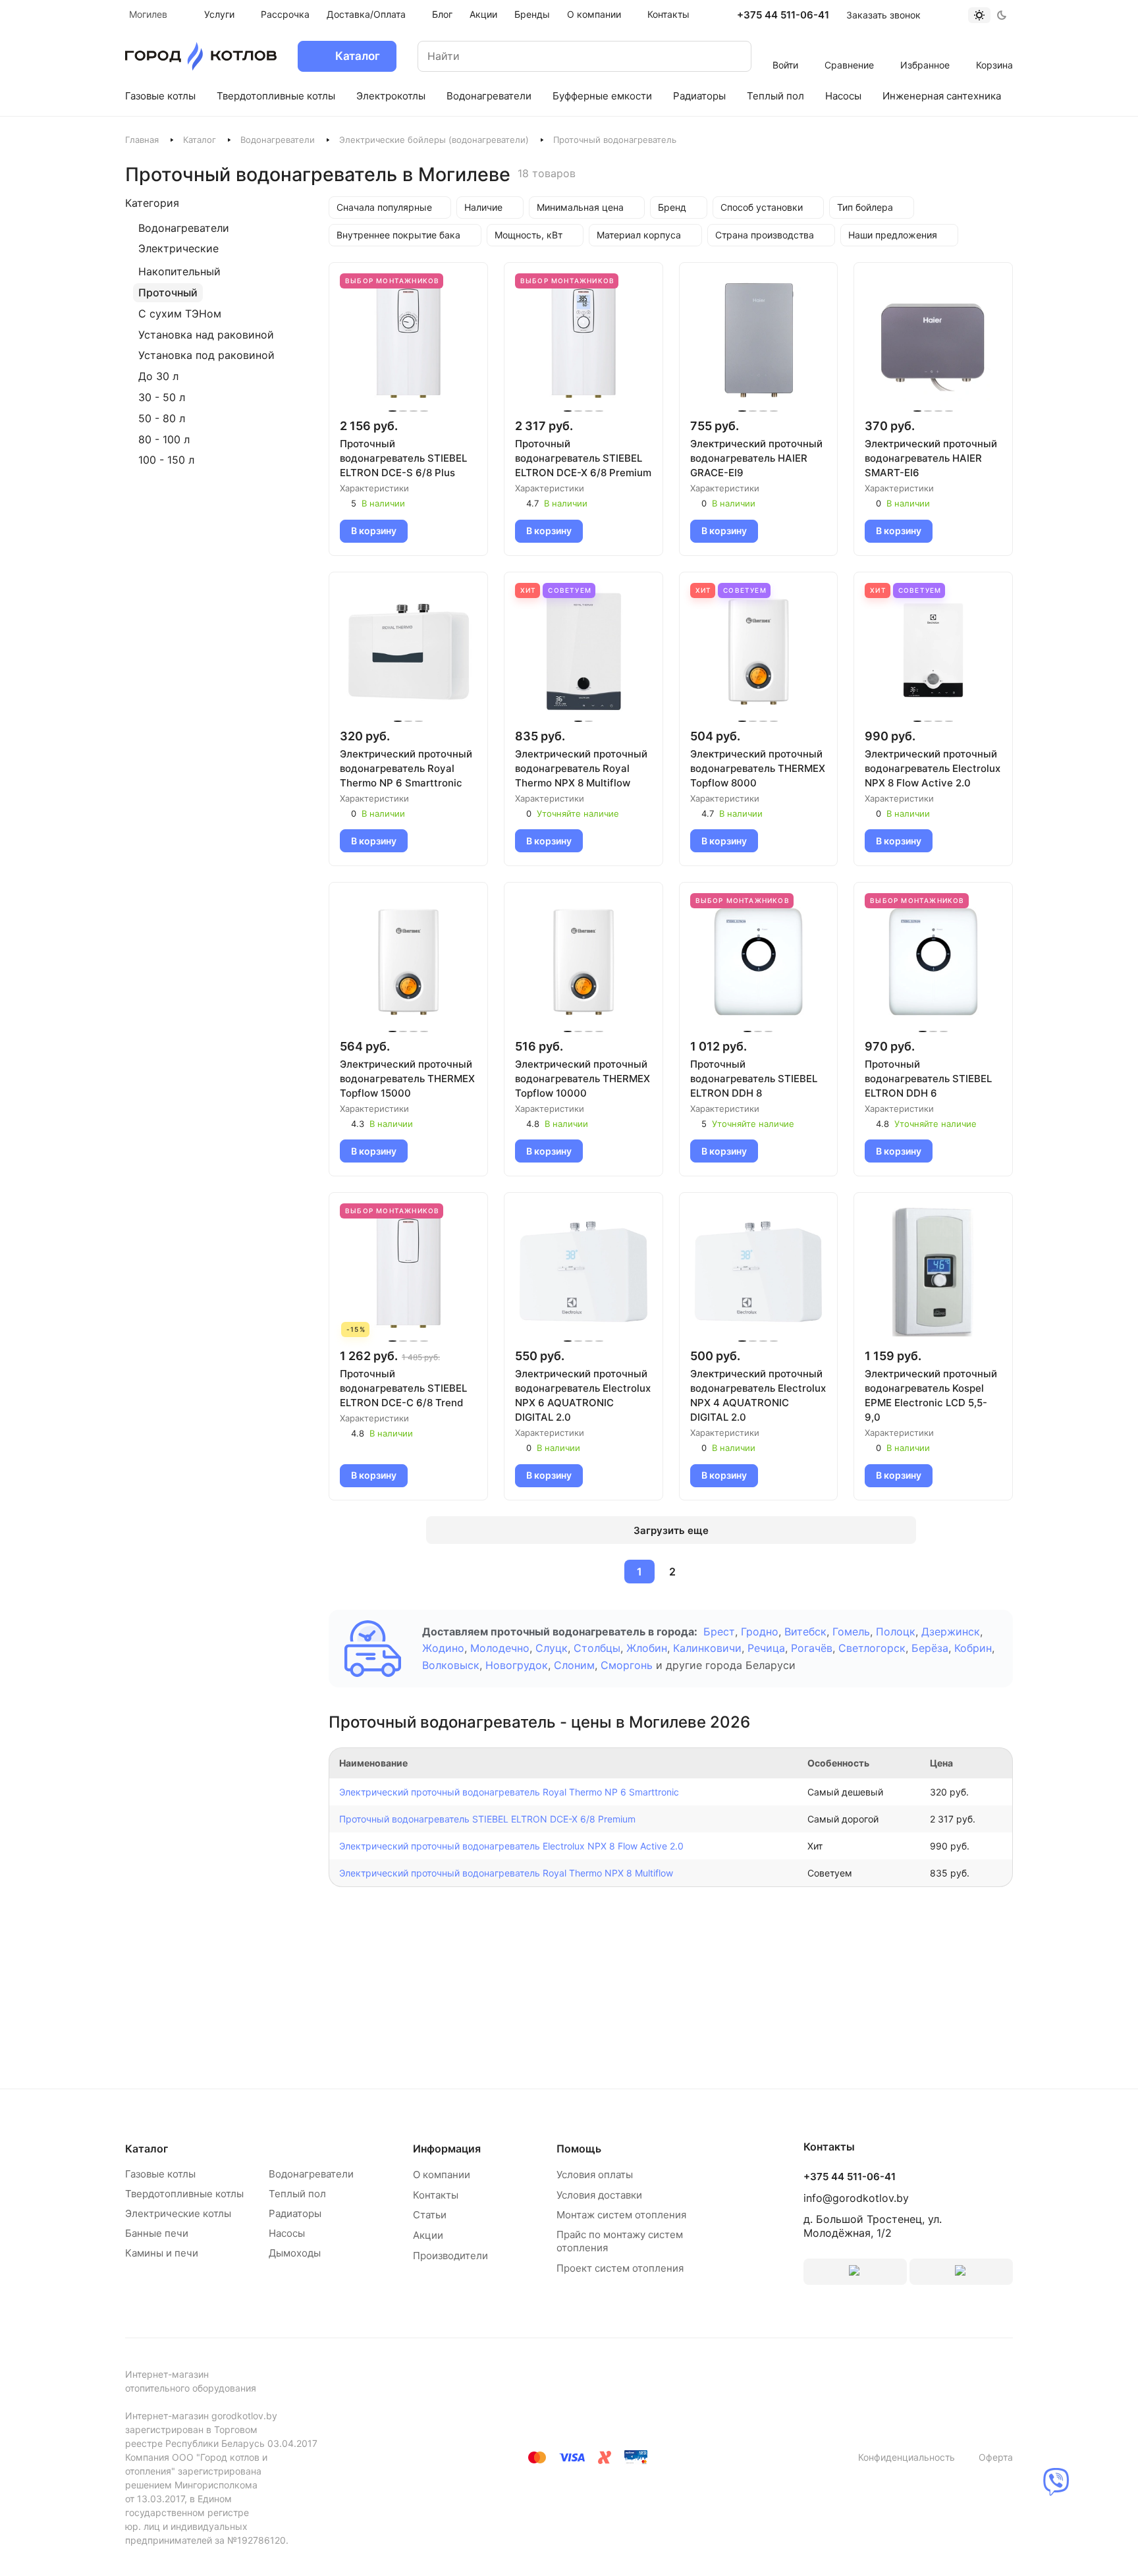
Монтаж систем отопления (621, 2215)
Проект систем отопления (620, 2268)
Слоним (574, 1665)
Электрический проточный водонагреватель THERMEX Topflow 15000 (407, 1079)
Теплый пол (297, 2194)
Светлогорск (872, 1648)
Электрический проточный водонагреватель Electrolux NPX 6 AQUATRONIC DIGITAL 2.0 (583, 1395)
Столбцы (597, 1648)
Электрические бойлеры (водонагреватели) (434, 140)
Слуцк (552, 1648)
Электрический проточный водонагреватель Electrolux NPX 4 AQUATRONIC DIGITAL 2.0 (758, 1395)
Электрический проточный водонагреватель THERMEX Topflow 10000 (583, 1079)
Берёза (930, 1648)
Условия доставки (599, 2195)
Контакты (436, 2195)
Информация (447, 2149)
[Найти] (728, 56)
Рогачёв (812, 1648)
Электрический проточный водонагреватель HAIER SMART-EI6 (931, 458)
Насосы (287, 2233)
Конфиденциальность (907, 2457)
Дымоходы (295, 2253)
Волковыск (451, 1665)
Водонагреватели (278, 140)
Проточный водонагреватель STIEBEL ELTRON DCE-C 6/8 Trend (403, 1388)
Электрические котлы (178, 2213)
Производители (450, 2256)
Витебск (805, 1631)
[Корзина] (995, 47)
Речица (766, 1648)
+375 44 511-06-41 (783, 15)
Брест (719, 1631)
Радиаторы (295, 2213)
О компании (442, 2175)
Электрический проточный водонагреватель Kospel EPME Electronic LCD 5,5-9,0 (931, 1395)
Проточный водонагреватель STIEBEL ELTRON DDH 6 (928, 1079)
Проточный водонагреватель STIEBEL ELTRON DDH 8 (754, 1079)
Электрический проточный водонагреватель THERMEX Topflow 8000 (758, 768)
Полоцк (896, 1631)
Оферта (996, 2457)
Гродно (760, 1631)
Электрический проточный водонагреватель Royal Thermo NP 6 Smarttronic (406, 768)
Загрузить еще (671, 1530)
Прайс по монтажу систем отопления (620, 2241)
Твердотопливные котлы (184, 2194)
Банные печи (157, 2233)
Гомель (851, 1631)
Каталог (200, 140)
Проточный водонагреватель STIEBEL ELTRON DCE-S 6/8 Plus (403, 458)
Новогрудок (517, 1665)
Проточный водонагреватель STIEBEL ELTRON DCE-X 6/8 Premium (583, 458)
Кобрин (973, 1648)
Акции (428, 2235)
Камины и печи (162, 2253)
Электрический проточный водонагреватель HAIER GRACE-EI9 (756, 458)
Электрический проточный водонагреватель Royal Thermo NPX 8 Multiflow (581, 768)
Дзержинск (951, 1631)
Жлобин (647, 1648)
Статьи (430, 2215)
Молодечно (500, 1648)
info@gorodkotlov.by (856, 2198)
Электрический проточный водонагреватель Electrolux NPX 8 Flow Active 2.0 (933, 768)
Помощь (579, 2149)
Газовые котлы (160, 2174)
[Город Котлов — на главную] (201, 56)
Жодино (443, 1648)
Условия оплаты (595, 2175)
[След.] (704, 1572)
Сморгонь (627, 1665)
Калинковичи (707, 1648)
